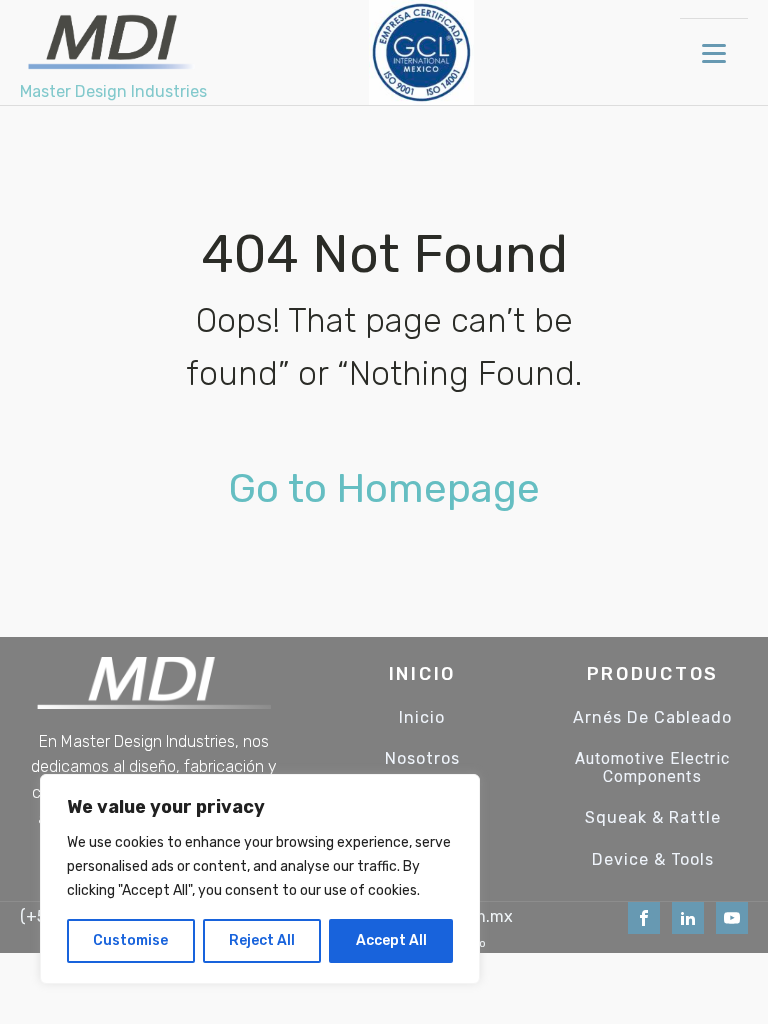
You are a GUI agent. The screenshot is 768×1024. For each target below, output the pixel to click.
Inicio (422, 718)
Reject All (262, 940)
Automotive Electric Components (652, 767)
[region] (260, 879)
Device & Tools (653, 860)
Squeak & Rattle (653, 818)
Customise (130, 940)
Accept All (391, 940)
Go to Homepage (384, 488)
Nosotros (422, 759)
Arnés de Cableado (652, 718)
